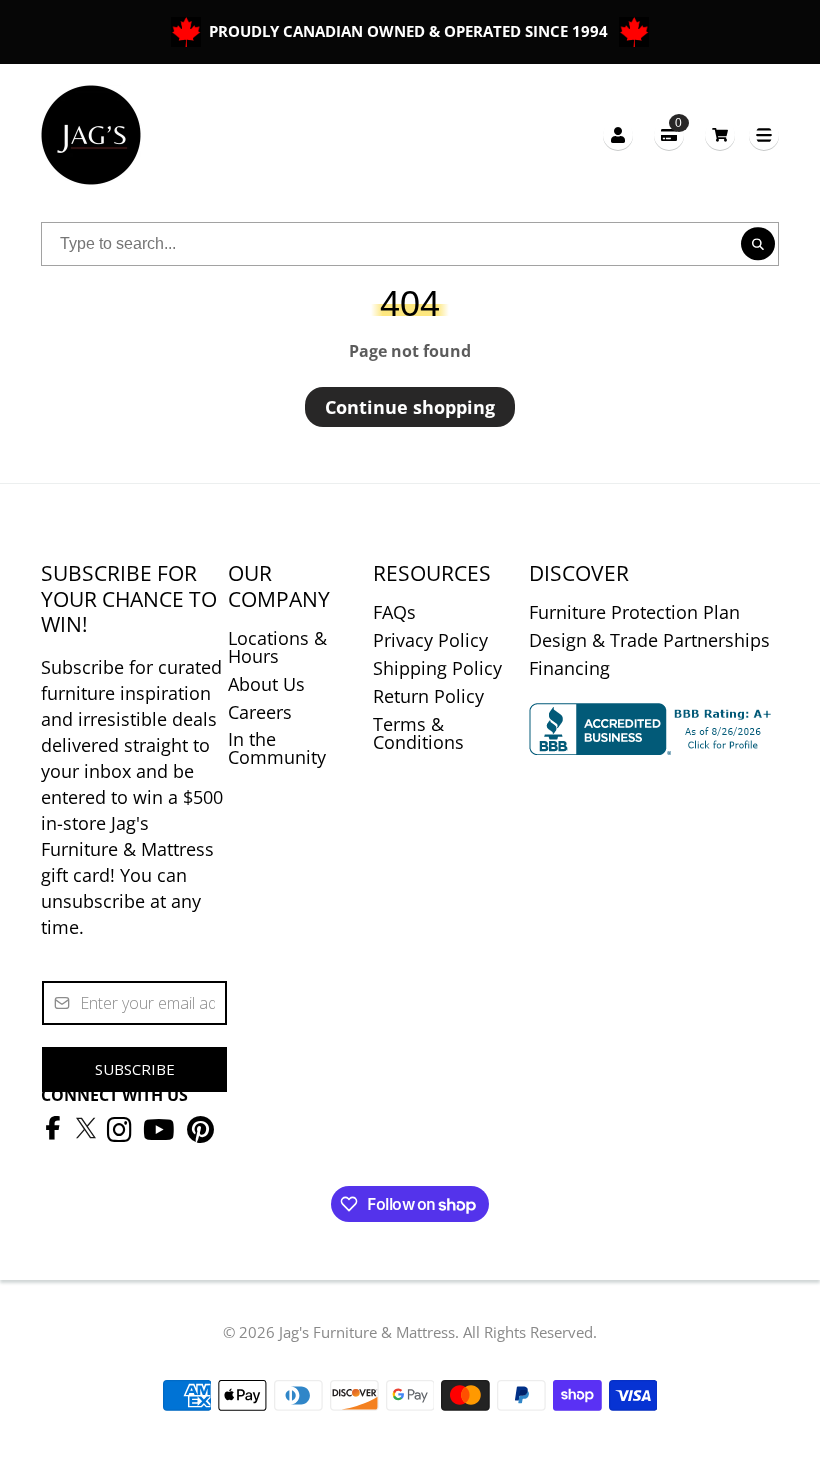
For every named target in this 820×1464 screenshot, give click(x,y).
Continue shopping (410, 407)
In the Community (277, 748)
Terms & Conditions (418, 733)
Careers (260, 712)
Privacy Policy (430, 640)
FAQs (394, 612)
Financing (569, 668)
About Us (266, 684)
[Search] (758, 244)
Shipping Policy (437, 668)
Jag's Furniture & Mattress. (369, 1332)
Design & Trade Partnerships (649, 640)
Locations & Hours (277, 647)
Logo (91, 135)
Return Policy (428, 696)
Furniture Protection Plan (634, 612)
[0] (720, 134)
